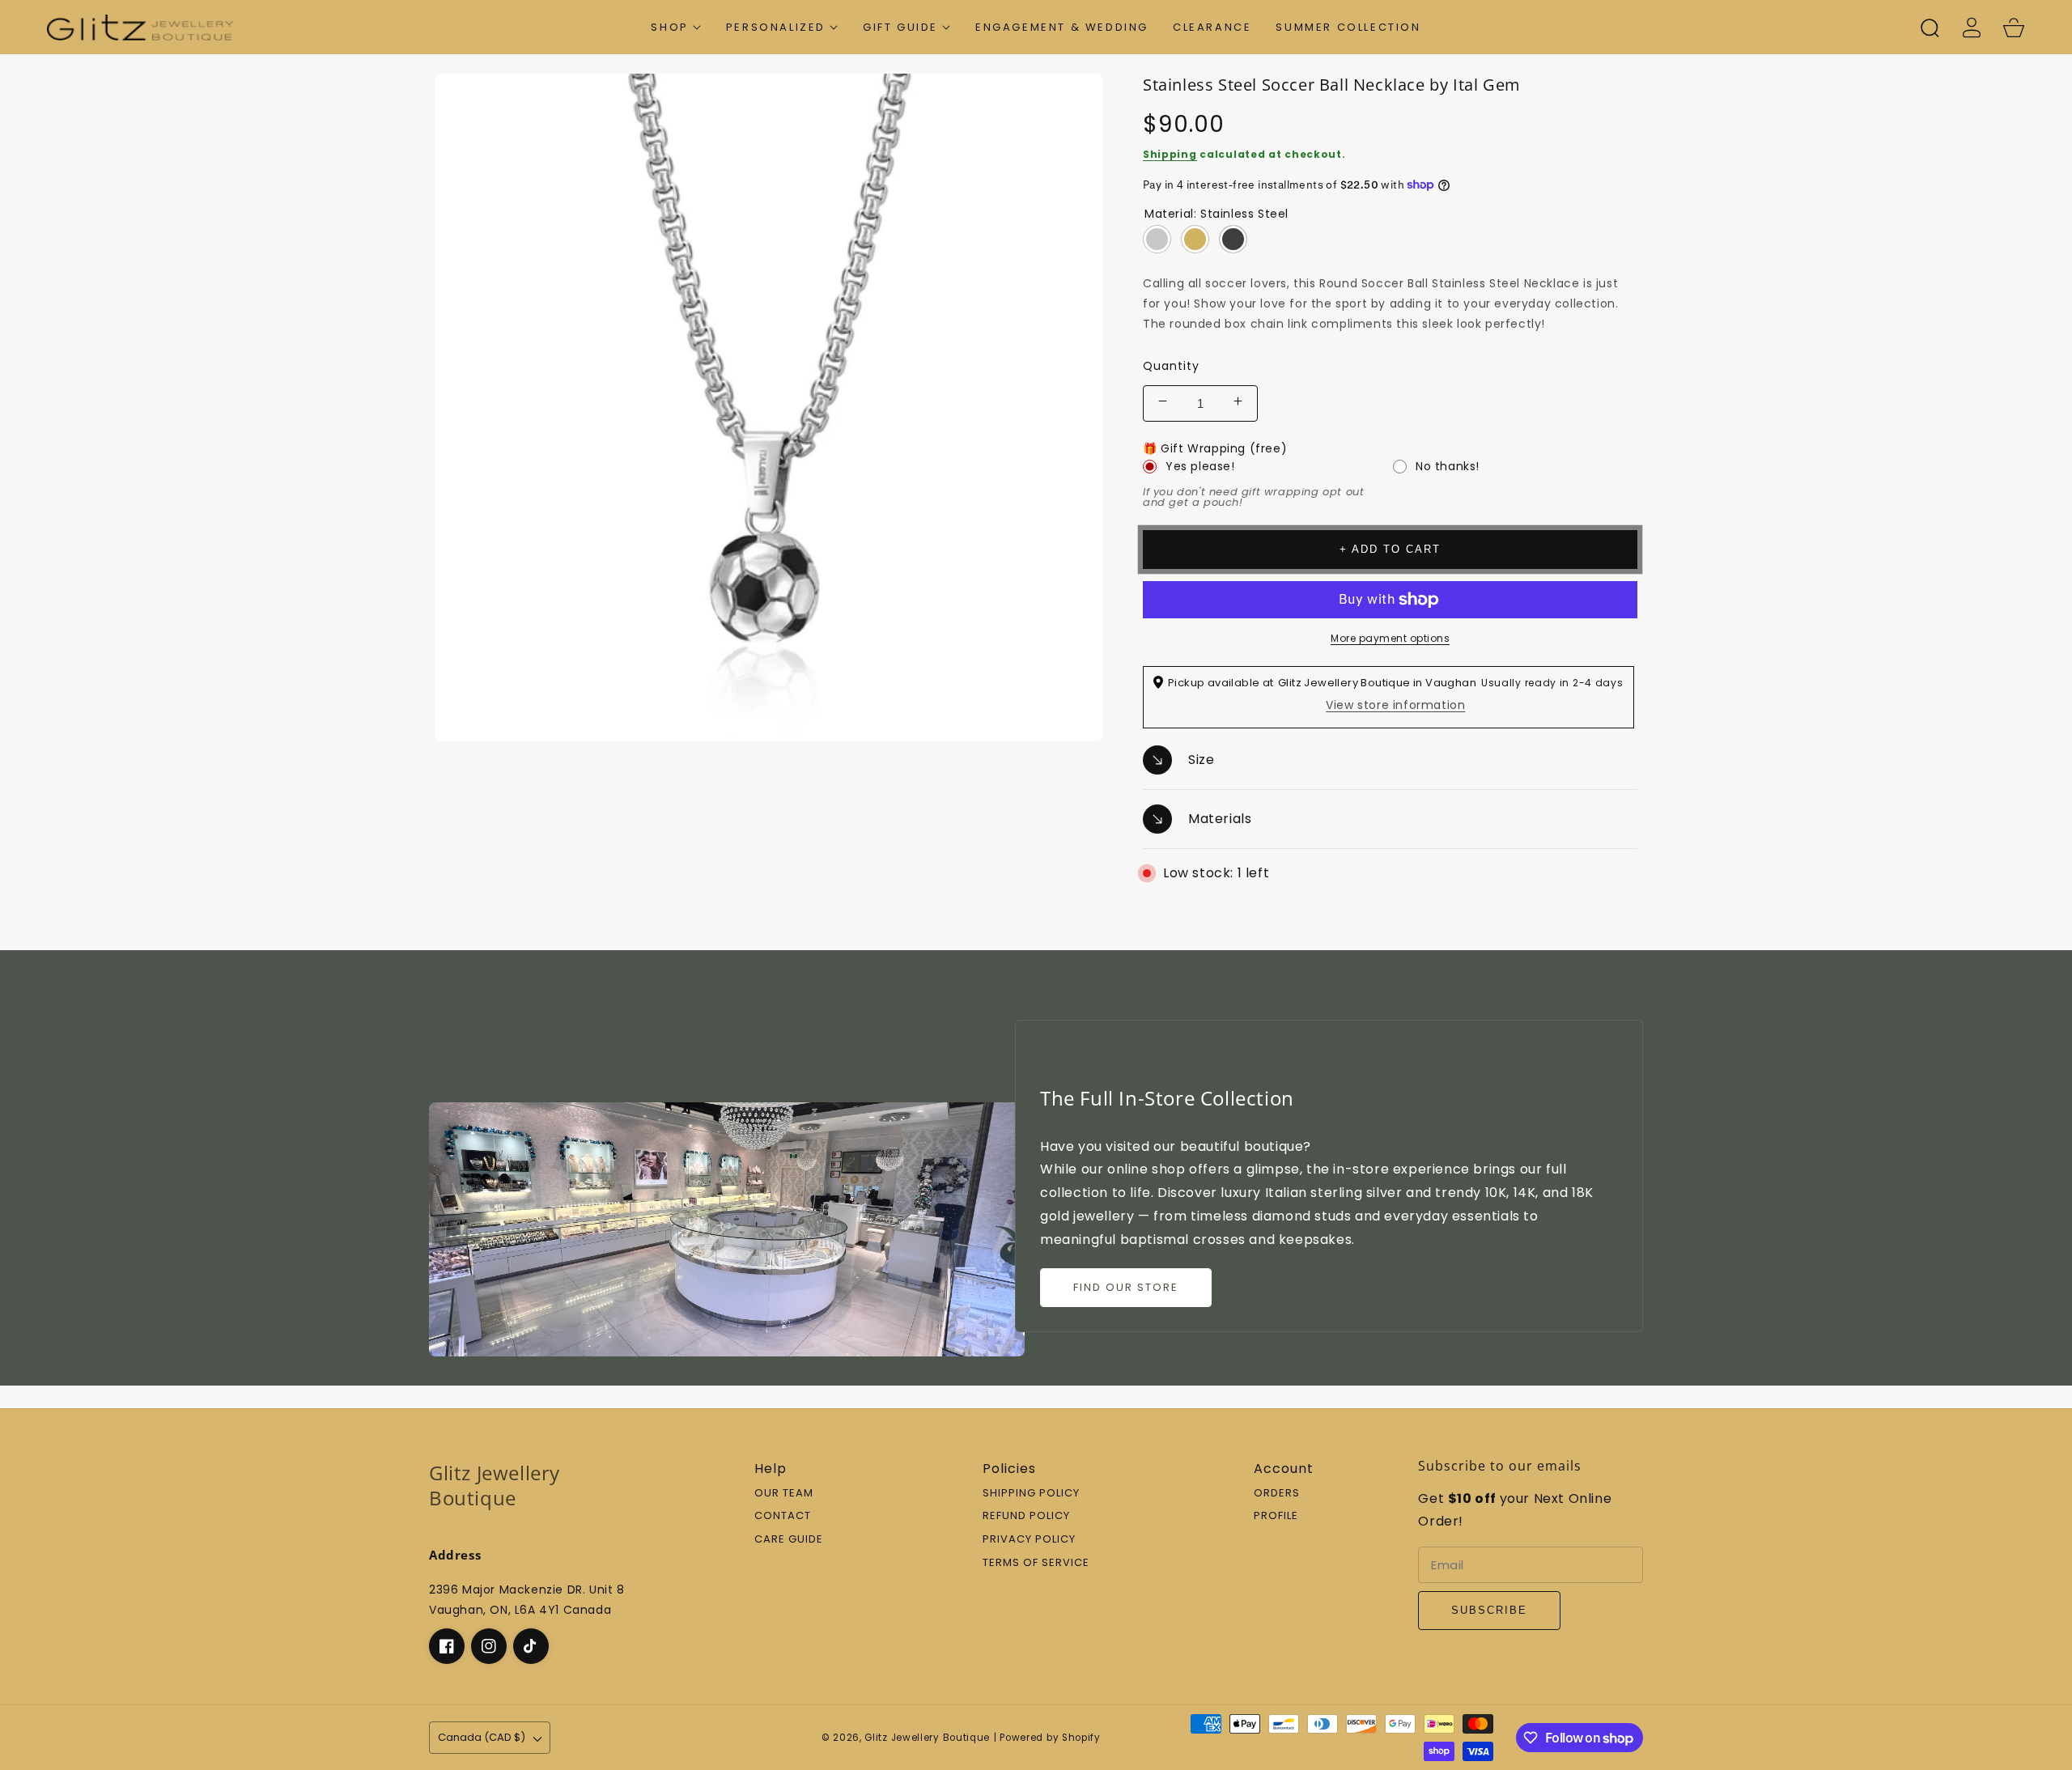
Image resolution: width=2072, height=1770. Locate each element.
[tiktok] (531, 1646)
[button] (676, 27)
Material (1216, 214)
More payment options (1390, 638)
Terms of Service (1036, 1563)
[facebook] (447, 1646)
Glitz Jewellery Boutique (927, 1738)
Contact (783, 1516)
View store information (1395, 705)
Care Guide (789, 1540)
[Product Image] (769, 407)
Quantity (1171, 366)
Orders (1277, 1494)
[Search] (1930, 28)
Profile (1276, 1516)
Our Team (784, 1494)
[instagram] (489, 1646)
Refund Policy (1026, 1516)
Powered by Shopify (1050, 1738)
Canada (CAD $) (482, 1737)
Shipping (1170, 154)
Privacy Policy (1029, 1540)
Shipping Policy (1031, 1494)
